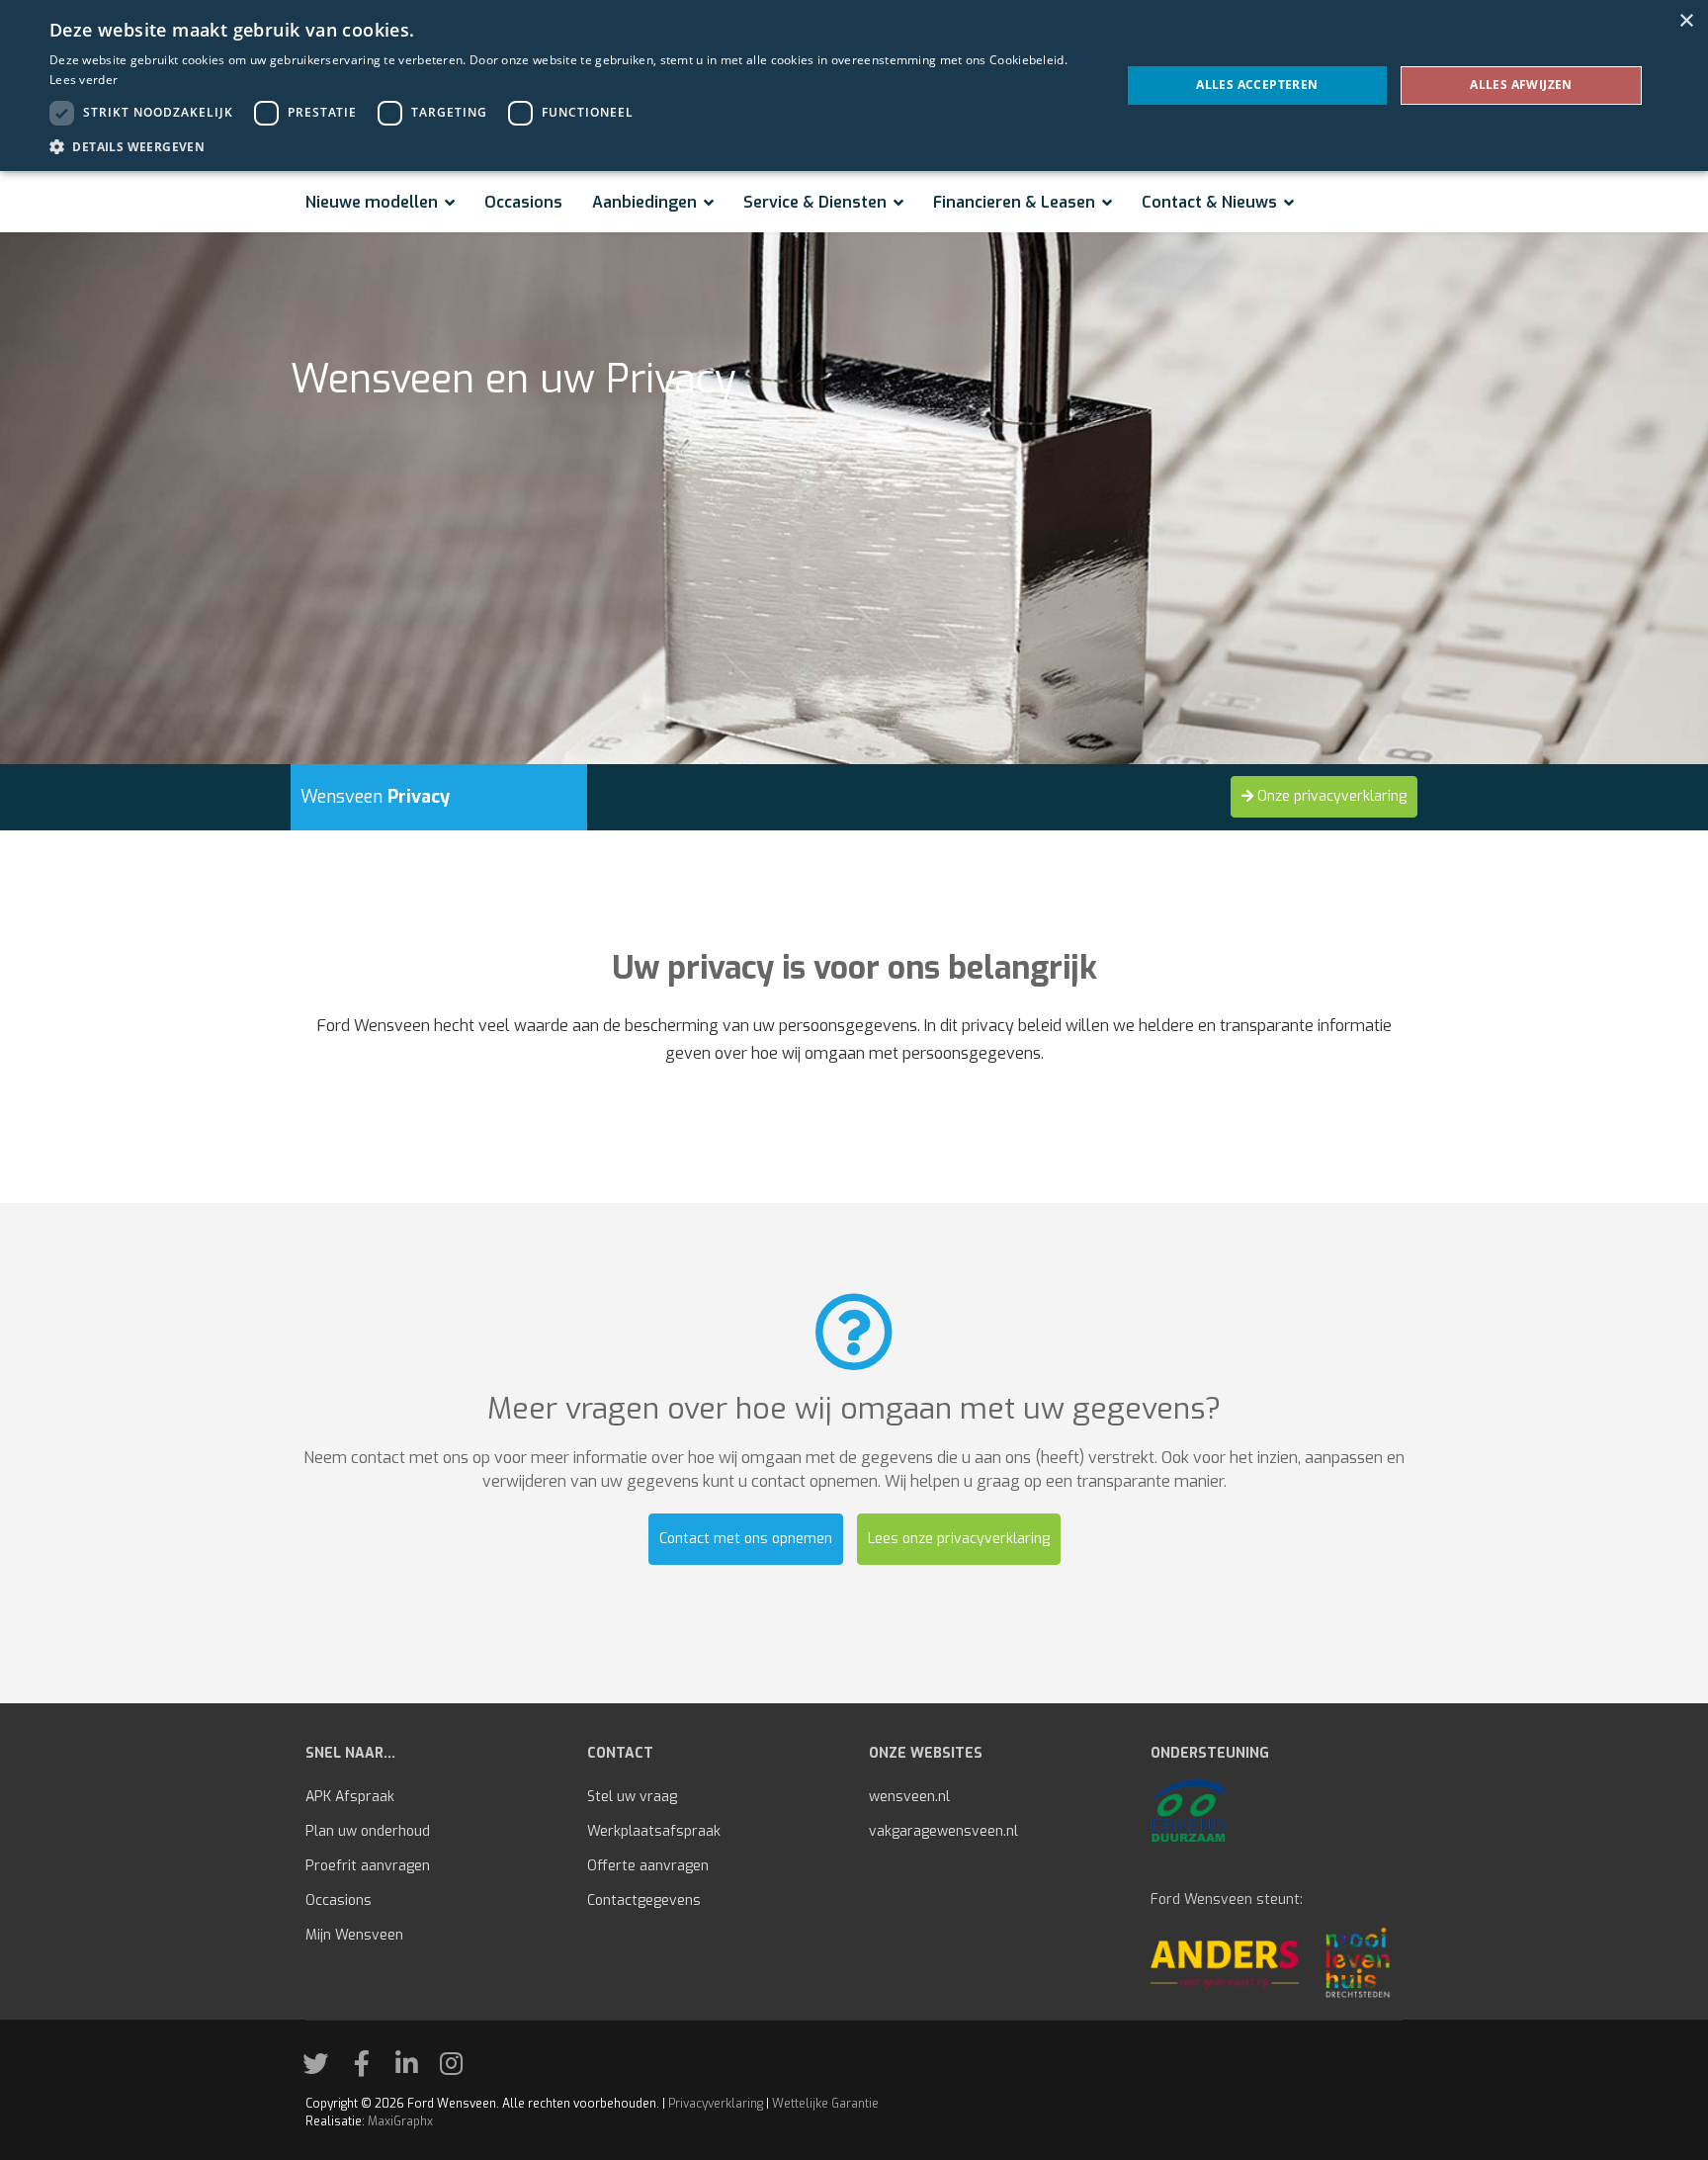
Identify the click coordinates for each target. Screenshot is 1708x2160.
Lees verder (84, 80)
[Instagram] (458, 2069)
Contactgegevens (644, 1901)
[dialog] (854, 86)
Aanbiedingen (644, 202)
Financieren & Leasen (1014, 202)
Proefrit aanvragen (368, 1866)
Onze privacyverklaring (1330, 796)
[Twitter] (322, 2069)
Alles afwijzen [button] (1521, 85)
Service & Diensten (815, 202)
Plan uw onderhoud (368, 1831)
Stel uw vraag (632, 1797)
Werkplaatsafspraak (654, 1831)
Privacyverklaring (716, 2104)
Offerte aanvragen (648, 1866)
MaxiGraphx (400, 2121)
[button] (569, 146)
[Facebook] (369, 2069)
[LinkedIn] (414, 2069)
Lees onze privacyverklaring (959, 1539)
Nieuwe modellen (372, 202)
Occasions (523, 202)
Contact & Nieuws (1209, 202)
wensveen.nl (909, 1797)
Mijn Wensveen (354, 1935)
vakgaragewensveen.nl (943, 1831)
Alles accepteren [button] (1257, 85)
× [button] (1686, 21)
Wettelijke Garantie (825, 2104)
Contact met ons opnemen (746, 1539)
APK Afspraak (350, 1797)
